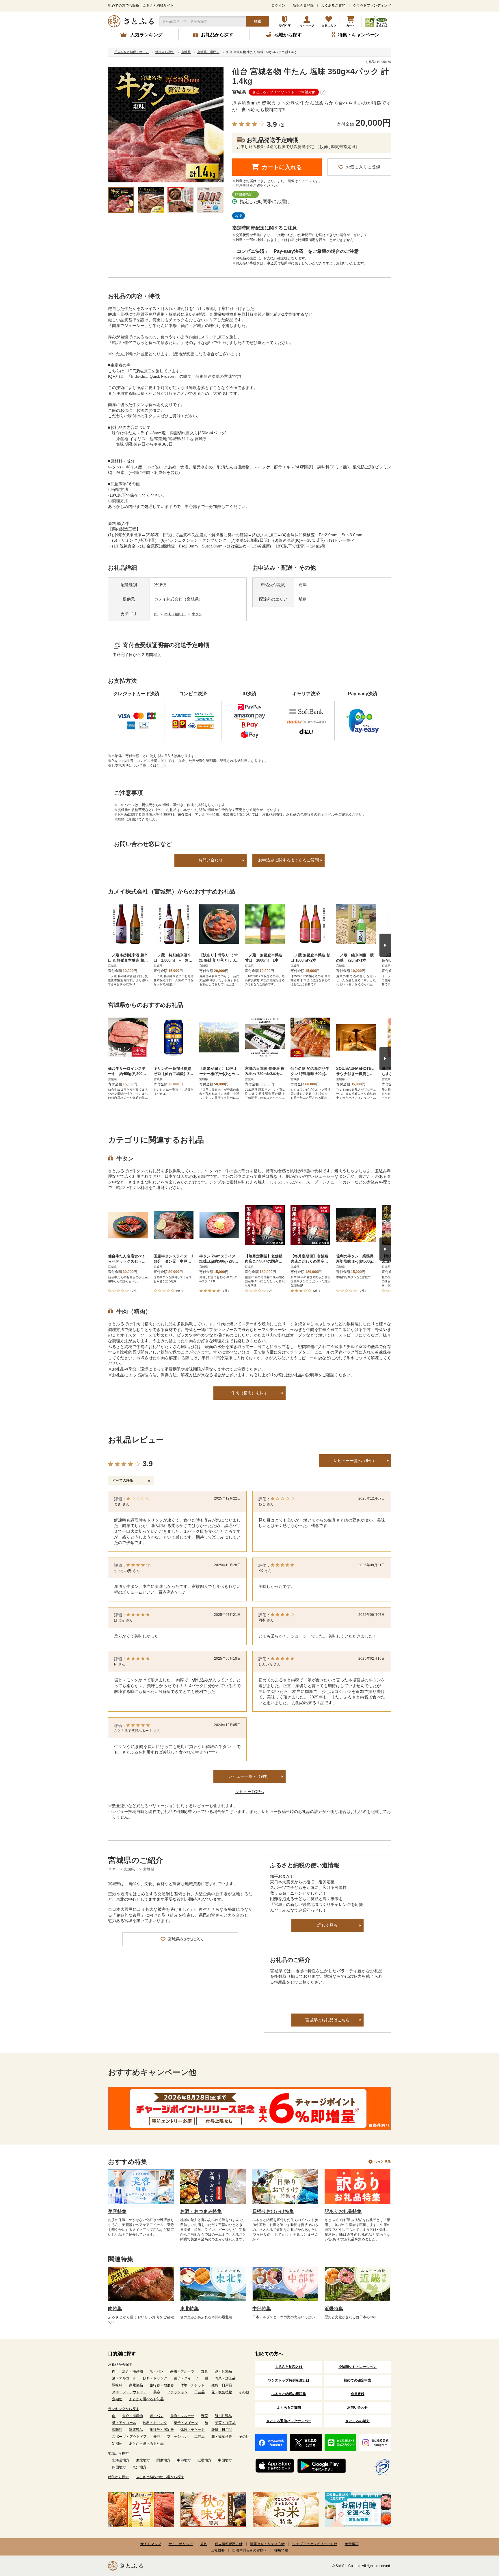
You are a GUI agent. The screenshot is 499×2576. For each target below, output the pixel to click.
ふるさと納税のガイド (285, 21)
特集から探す (118, 2477)
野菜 (204, 2371)
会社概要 (218, 2550)
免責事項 (352, 2544)
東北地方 (143, 2460)
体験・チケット (193, 2385)
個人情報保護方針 (229, 2544)
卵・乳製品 (223, 2371)
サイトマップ (151, 2544)
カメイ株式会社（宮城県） (178, 599)
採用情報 (281, 2550)
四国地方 (119, 2467)
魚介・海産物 (133, 2371)
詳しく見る (327, 1925)
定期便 (117, 2399)
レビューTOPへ (250, 1792)
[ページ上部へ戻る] (479, 2538)
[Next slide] (385, 945)
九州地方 (139, 2467)
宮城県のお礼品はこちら (327, 2020)
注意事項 (243, 186)
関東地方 (163, 2460)
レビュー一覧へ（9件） (355, 1461)
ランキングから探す (124, 2409)
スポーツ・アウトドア (129, 2392)
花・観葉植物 (222, 2392)
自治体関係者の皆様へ (249, 2550)
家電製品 (136, 2385)
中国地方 (225, 2460)
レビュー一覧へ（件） (249, 1776)
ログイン (278, 5)
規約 (204, 2544)
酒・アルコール (124, 2378)
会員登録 (358, 2394)
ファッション (177, 2392)
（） (282, 125)
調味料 (117, 2385)
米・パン (157, 2371)
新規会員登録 (303, 5)
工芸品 (200, 2392)
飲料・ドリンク (155, 2378)
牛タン (197, 614)
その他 (244, 2392)
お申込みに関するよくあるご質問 (288, 860)
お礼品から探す (120, 2364)
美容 (157, 2392)
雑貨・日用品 (222, 2385)
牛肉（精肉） (175, 614)
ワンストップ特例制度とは (289, 2380)
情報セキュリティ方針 (267, 2544)
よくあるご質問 (333, 5)
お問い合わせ (211, 860)
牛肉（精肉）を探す (249, 1393)
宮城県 (239, 92)
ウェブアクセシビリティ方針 (315, 2544)
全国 (112, 1869)
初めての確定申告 (358, 2380)
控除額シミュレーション (358, 2367)
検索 (258, 21)
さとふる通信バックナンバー (289, 2421)
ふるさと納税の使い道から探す (160, 2477)
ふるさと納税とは (289, 2367)
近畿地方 (204, 2460)
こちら (162, 766)
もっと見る (382, 2162)
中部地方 (184, 2460)
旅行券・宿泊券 (162, 2385)
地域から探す (118, 2453)
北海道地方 (121, 2460)
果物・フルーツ (182, 2371)
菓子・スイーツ (186, 2378)
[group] (166, 125)
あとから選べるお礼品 (146, 2399)
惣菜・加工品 (225, 2378)
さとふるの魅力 (358, 2421)
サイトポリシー (181, 2544)
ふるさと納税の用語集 (289, 2394)
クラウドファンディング (372, 5)
